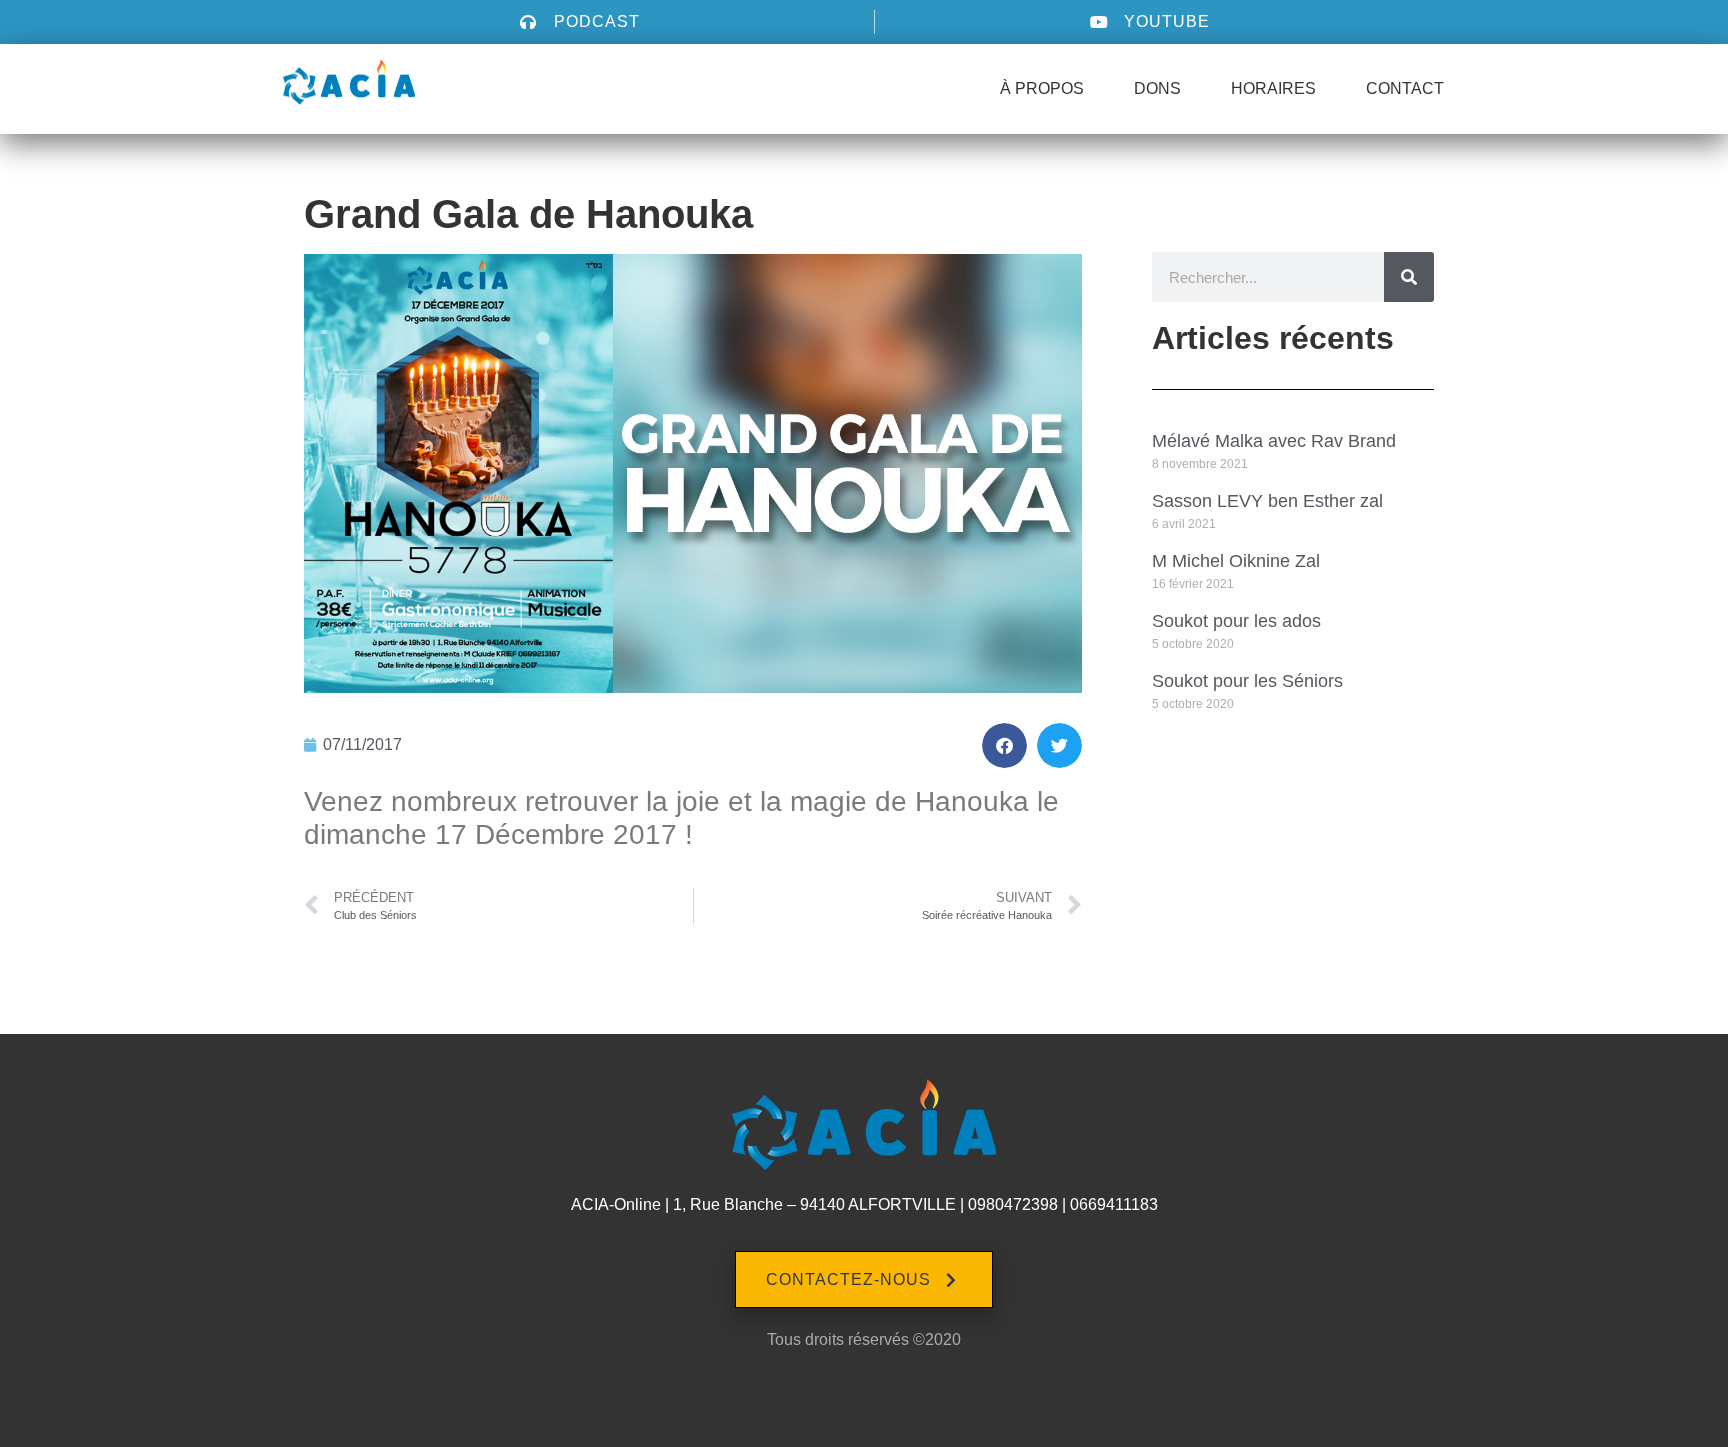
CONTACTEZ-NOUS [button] (848, 1279)
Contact (1405, 88)
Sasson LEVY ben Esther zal (1267, 501)
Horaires (1273, 88)
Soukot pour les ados (1236, 621)
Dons (1157, 88)
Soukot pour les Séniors (1247, 681)
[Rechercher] (1409, 277)
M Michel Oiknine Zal (1236, 561)
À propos (1042, 88)
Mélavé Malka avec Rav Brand (1274, 441)
